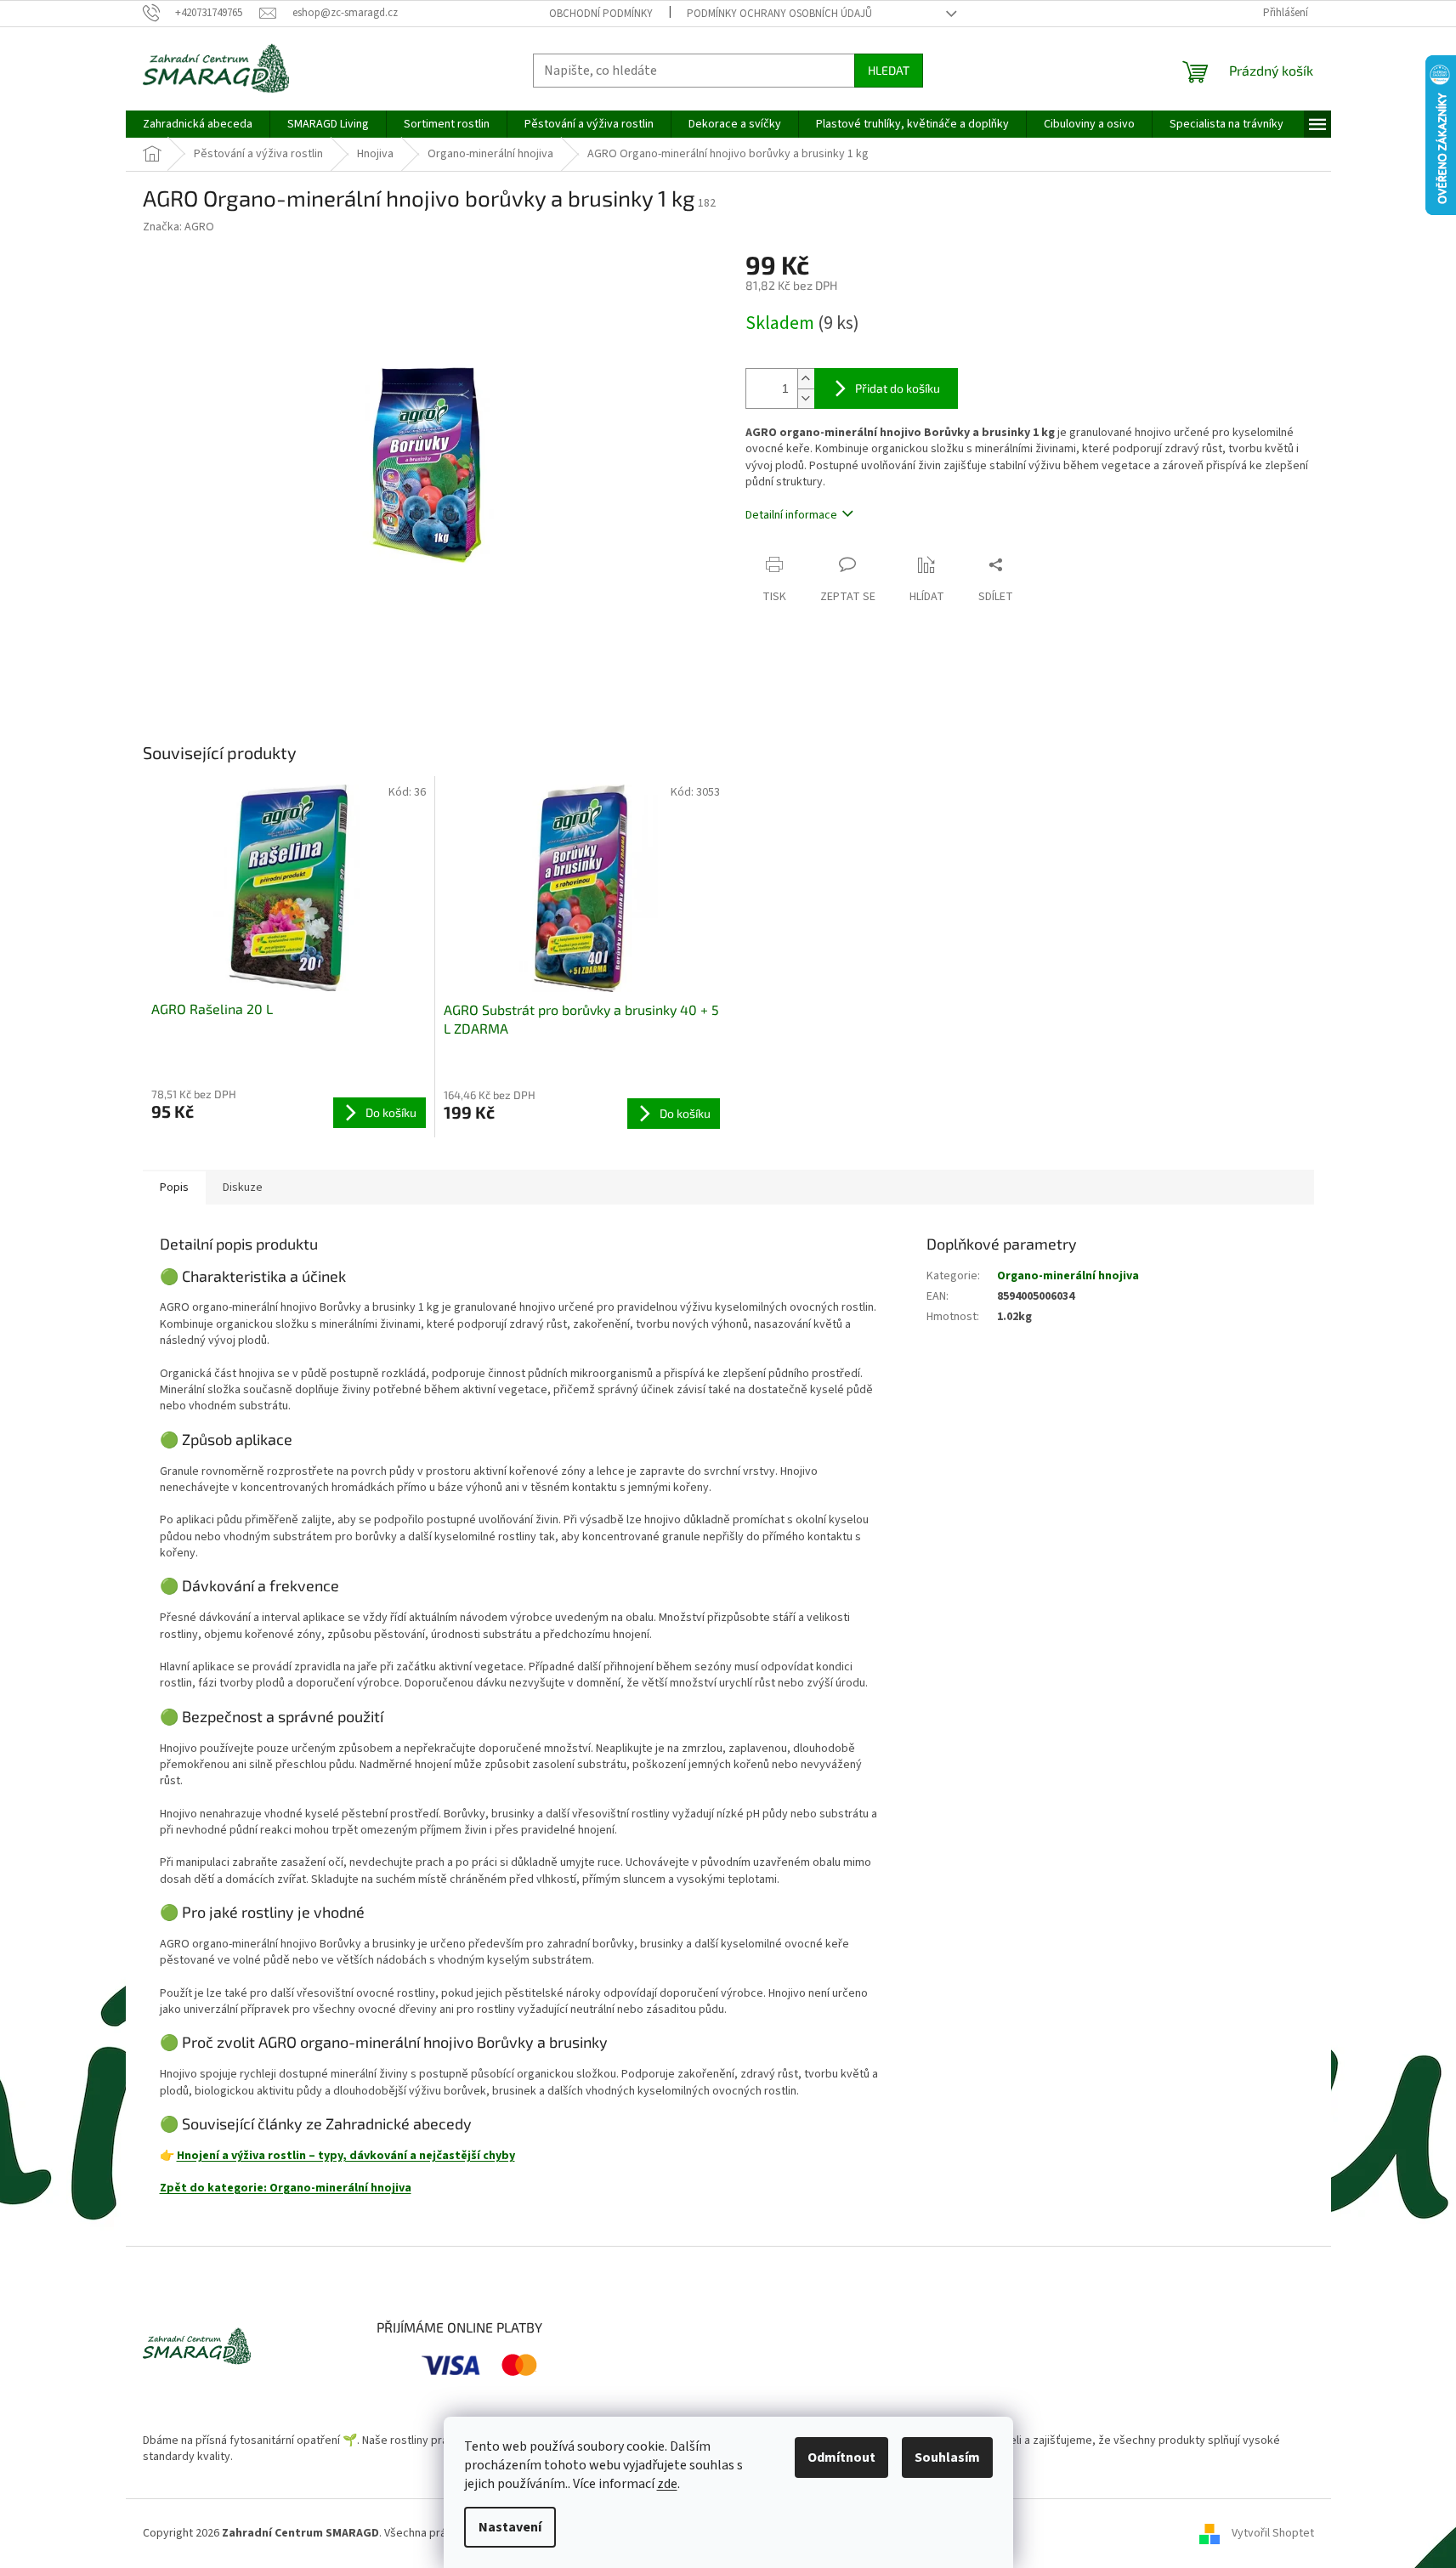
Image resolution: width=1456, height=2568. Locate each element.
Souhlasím (947, 2457)
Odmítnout (841, 2457)
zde (667, 2484)
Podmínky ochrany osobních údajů (779, 14)
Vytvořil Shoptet (1273, 2533)
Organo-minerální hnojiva (1068, 1276)
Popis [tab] (174, 1188)
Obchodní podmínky (601, 14)
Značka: (178, 227)
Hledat (889, 70)
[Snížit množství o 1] (806, 398)
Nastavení (510, 2527)
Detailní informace (791, 515)
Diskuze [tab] (243, 1188)
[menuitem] (198, 124)
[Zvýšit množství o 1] (806, 379)
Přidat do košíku (898, 388)
